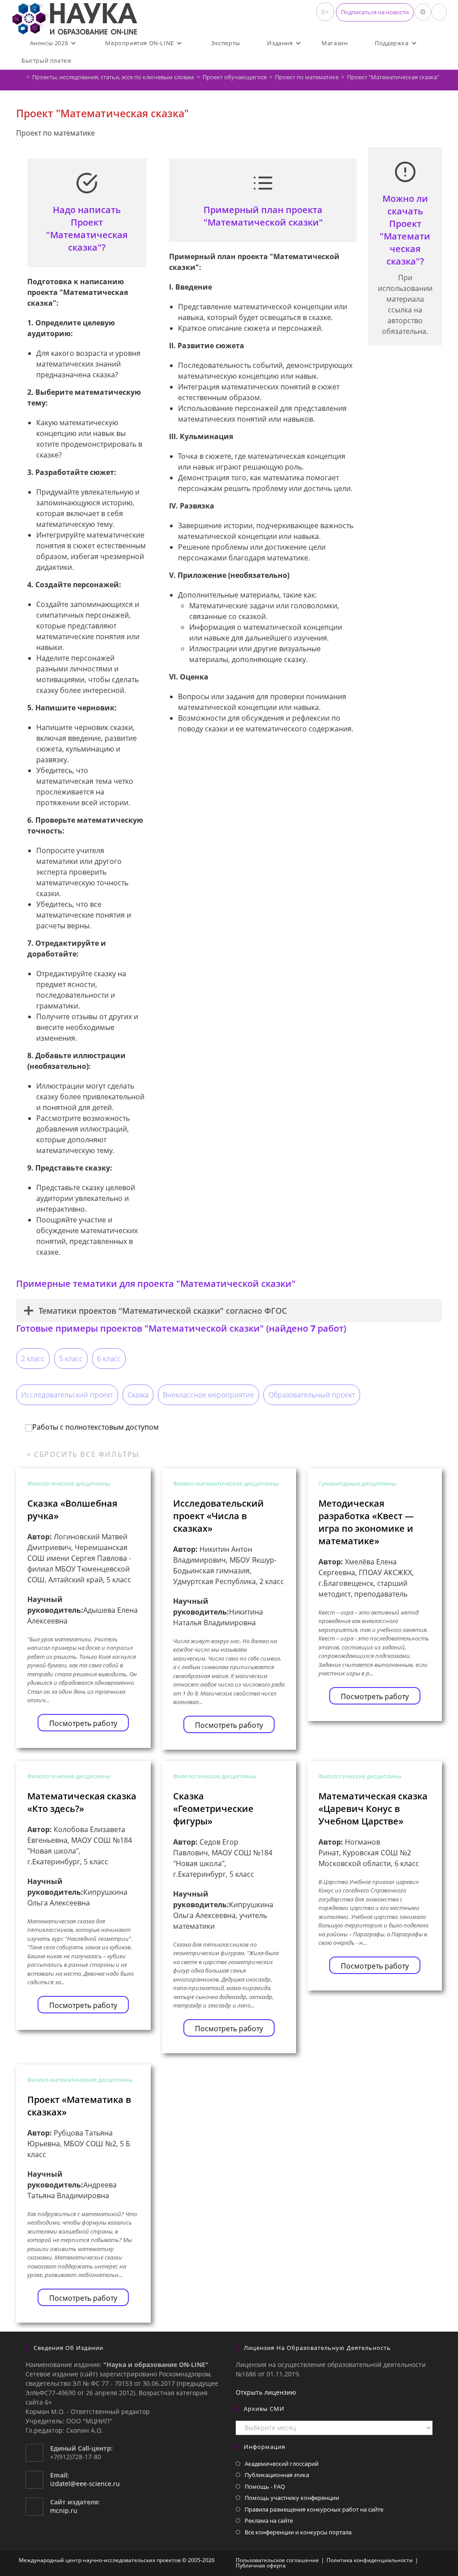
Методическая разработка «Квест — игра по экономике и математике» (366, 1522)
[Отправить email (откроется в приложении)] (439, 12)
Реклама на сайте (269, 2520)
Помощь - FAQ (265, 2486)
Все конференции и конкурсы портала (298, 2532)
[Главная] (21, 77)
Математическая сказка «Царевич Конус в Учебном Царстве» (373, 1809)
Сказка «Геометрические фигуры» (213, 1809)
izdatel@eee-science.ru (85, 2484)
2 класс (33, 1358)
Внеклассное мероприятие (208, 1395)
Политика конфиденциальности (370, 2560)
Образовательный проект (312, 1395)
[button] (375, 12)
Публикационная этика (277, 2475)
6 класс (109, 1358)
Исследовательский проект (67, 1395)
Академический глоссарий (282, 2464)
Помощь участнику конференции (292, 2498)
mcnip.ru (64, 2510)
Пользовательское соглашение (277, 2560)
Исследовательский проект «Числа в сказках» (218, 1516)
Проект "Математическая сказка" (393, 77)
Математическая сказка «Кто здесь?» (82, 1802)
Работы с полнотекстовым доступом (95, 1427)
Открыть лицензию (266, 2392)
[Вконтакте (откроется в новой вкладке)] (423, 12)
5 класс (71, 1358)
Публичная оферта (261, 2565)
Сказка (138, 1395)
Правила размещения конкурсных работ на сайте (314, 2509)
